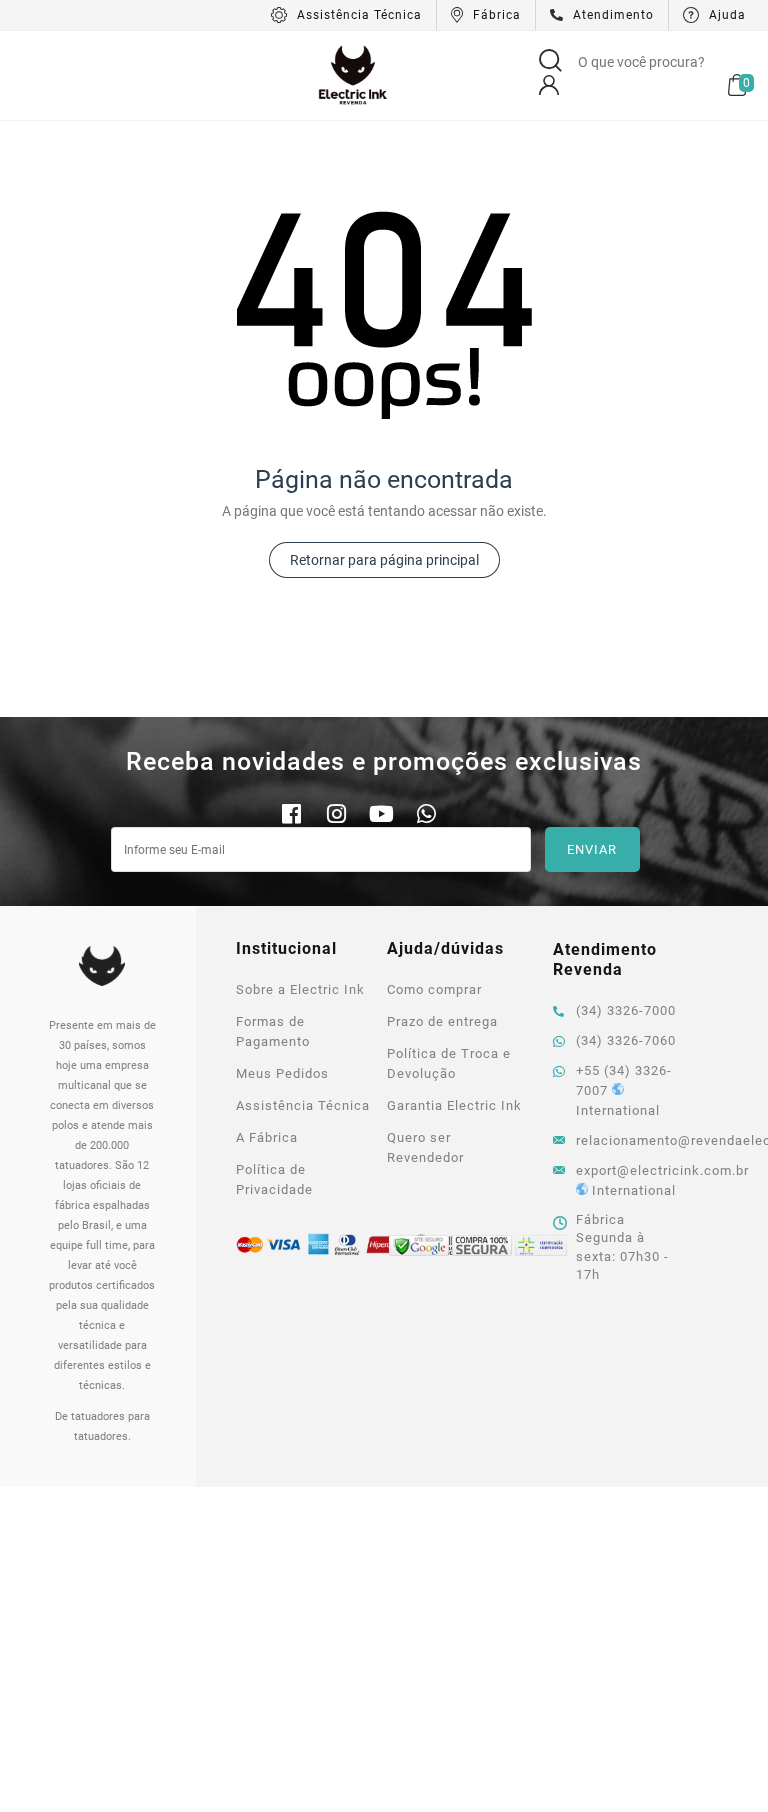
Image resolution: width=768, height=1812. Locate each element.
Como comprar (434, 989)
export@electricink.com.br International (630, 1180)
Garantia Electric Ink (454, 1105)
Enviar (592, 849)
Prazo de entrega (442, 1021)
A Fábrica (267, 1137)
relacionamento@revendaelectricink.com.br (630, 1140)
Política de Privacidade (274, 1179)
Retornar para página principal (384, 560)
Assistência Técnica (303, 1105)
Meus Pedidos (282, 1073)
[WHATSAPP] (426, 817)
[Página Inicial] (353, 74)
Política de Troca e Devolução (449, 1063)
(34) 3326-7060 (626, 1040)
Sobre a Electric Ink (300, 989)
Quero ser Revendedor (425, 1147)
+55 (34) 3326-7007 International (624, 1090)
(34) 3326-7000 (626, 1010)
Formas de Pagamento (273, 1031)
